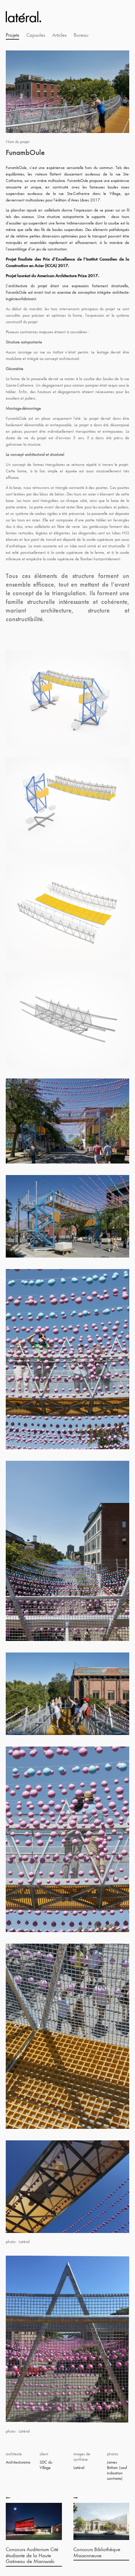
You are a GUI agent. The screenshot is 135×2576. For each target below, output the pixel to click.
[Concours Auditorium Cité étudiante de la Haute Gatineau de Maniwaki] (9, 2497)
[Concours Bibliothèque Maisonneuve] (76, 2497)
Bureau (81, 35)
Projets (12, 35)
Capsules (36, 35)
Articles (59, 35)
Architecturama (18, 2462)
